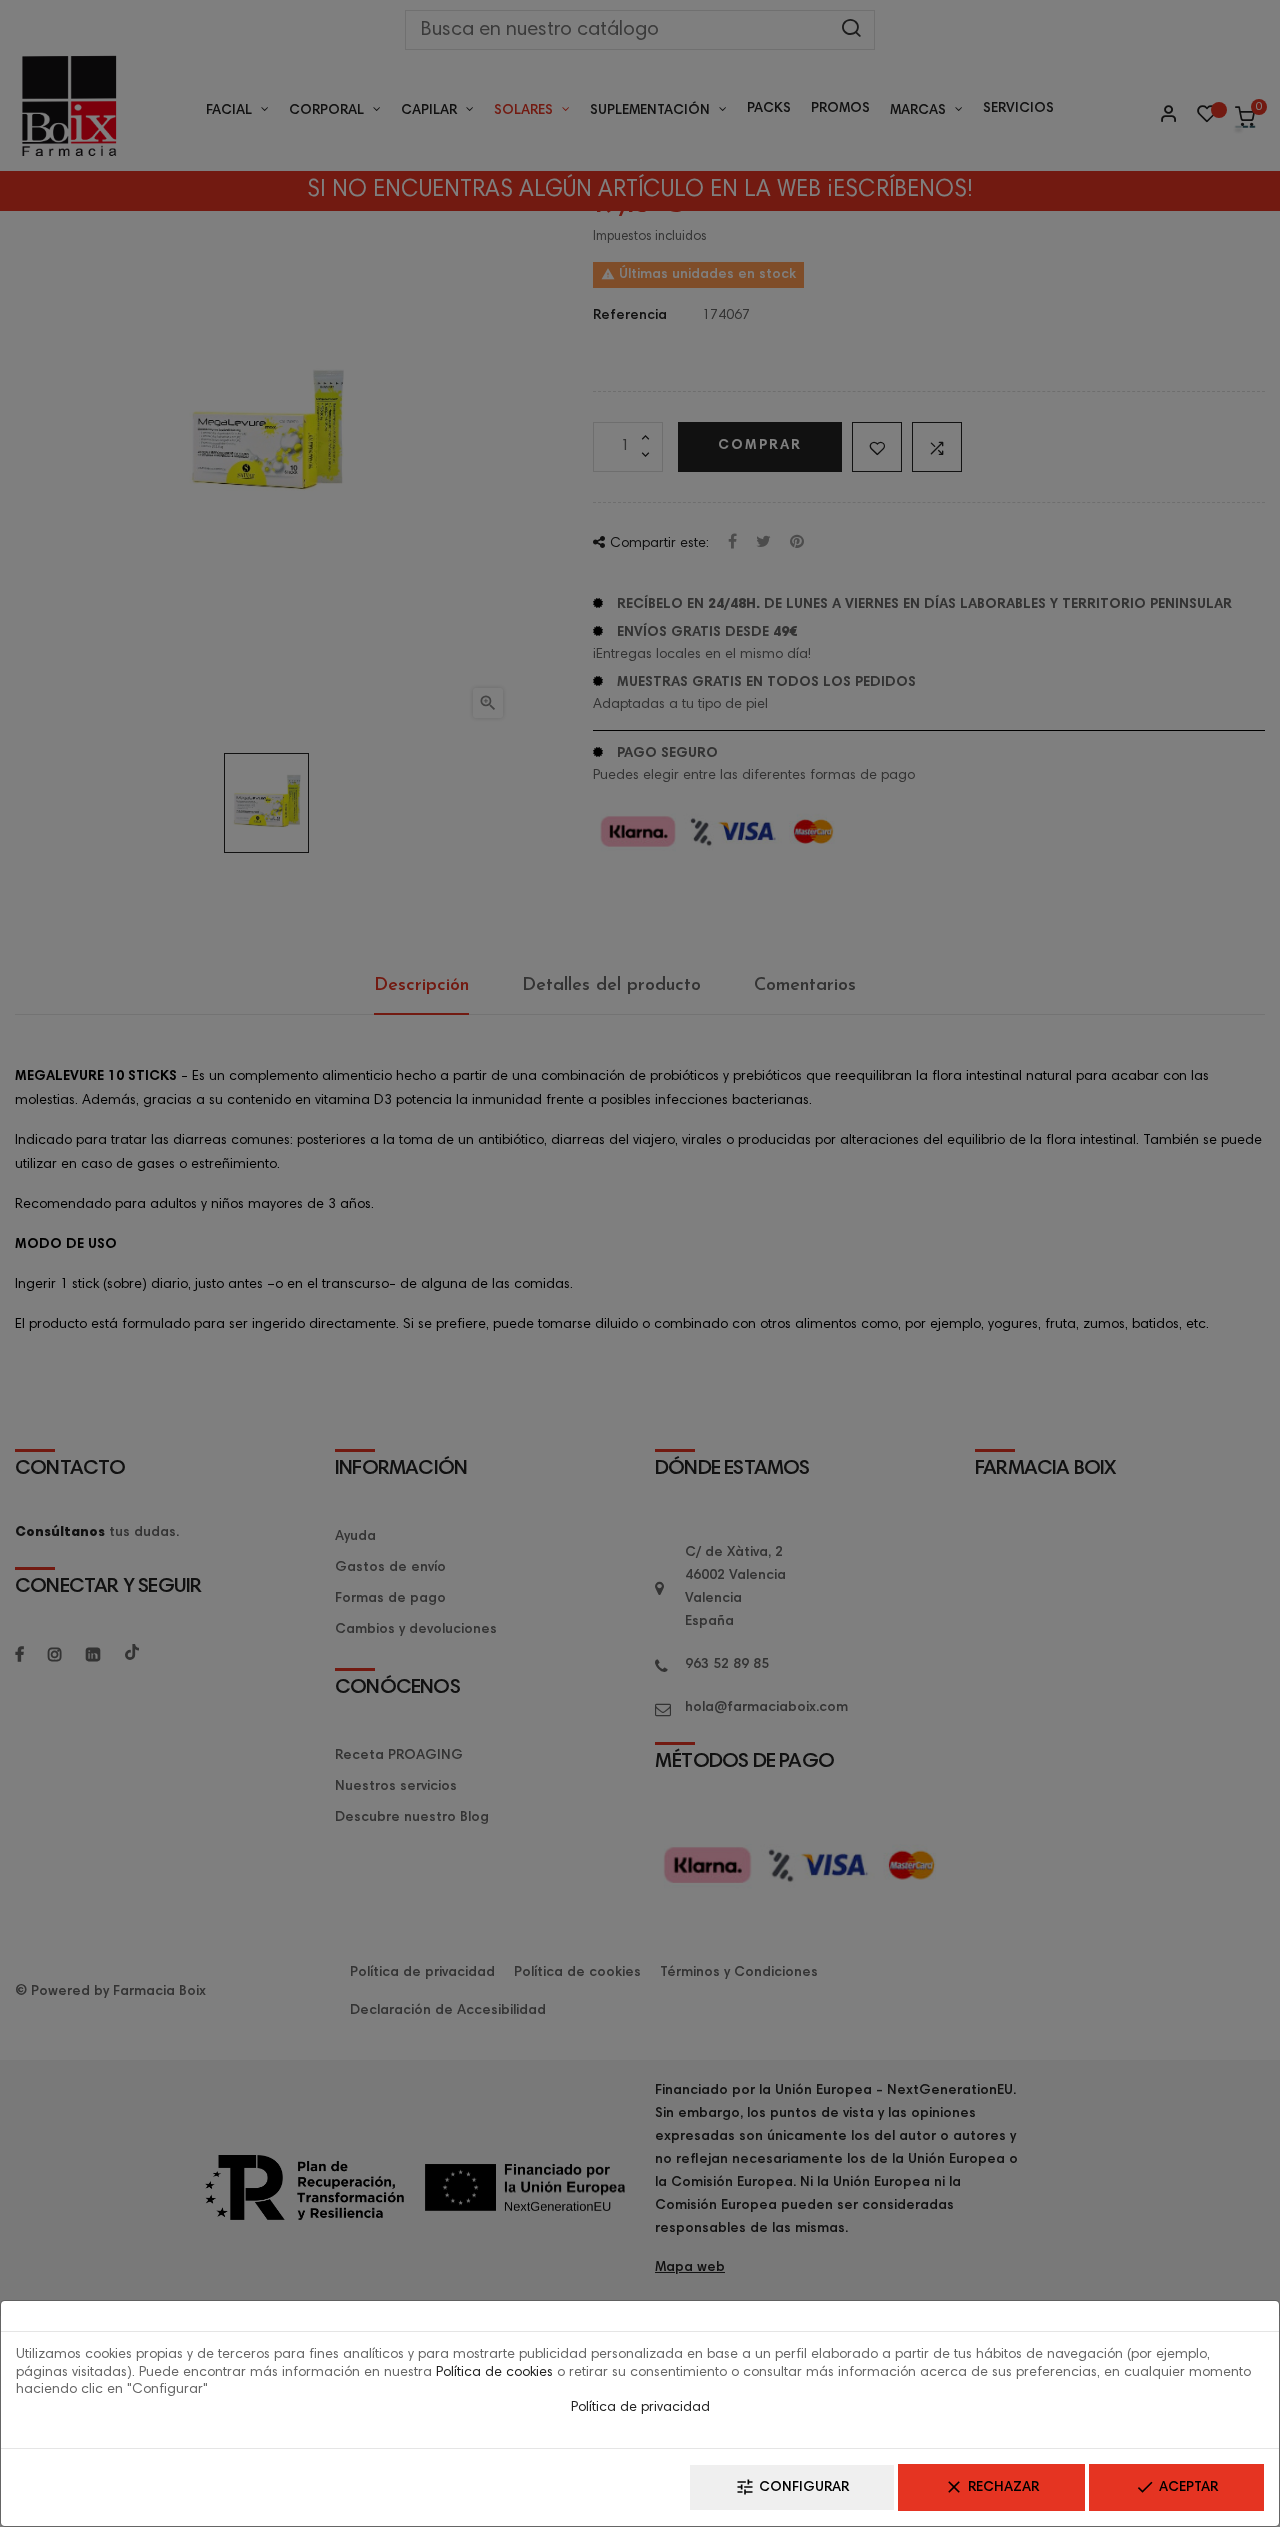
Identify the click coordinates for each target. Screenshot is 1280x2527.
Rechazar (991, 2487)
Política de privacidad (640, 2408)
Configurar (792, 2487)
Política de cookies (494, 2373)
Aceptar (1176, 2487)
